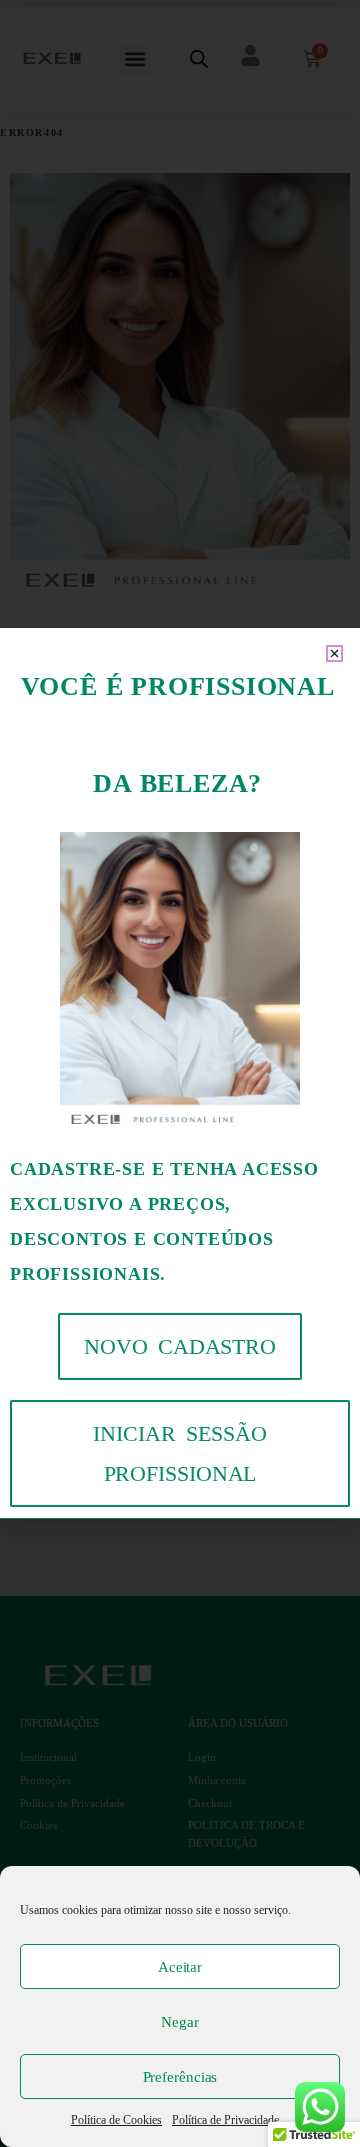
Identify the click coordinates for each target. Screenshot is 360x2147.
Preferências (180, 2077)
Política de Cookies (116, 2120)
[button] (334, 653)
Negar (180, 2022)
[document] (180, 1073)
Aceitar (180, 1967)
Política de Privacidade (225, 2120)
